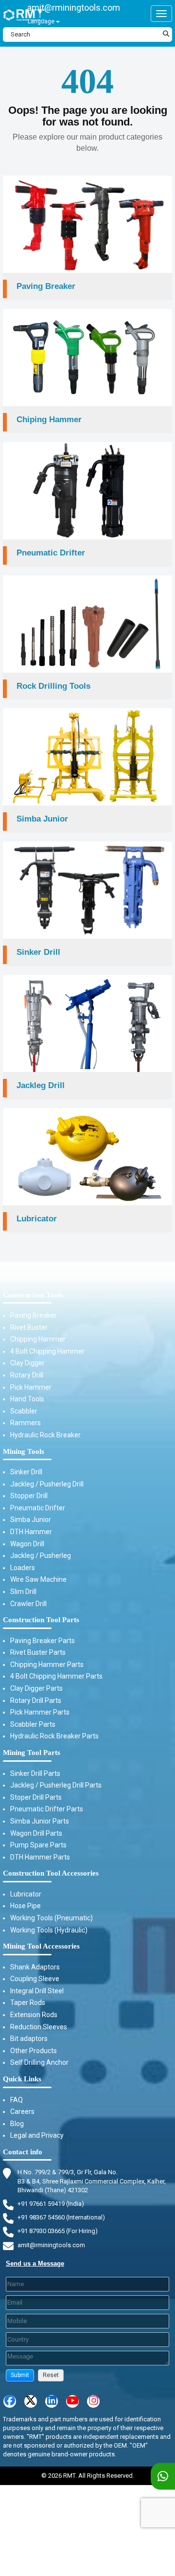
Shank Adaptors (35, 1967)
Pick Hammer (31, 1387)
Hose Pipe (26, 1906)
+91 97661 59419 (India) (51, 2204)
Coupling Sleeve (35, 1979)
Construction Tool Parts (41, 1620)
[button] (20, 2375)
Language (42, 21)
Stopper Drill (29, 1496)
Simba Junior (31, 1520)
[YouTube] (72, 2401)
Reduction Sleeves (39, 2027)
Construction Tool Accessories (51, 1873)
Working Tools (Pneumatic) (52, 1918)
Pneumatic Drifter (38, 1508)
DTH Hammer (31, 1532)
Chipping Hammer (38, 1339)
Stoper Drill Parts (36, 1797)
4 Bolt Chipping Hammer (47, 1351)
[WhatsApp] (163, 2477)
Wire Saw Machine (38, 1579)
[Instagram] (93, 2401)
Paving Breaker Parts (43, 1641)
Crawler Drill (28, 1604)
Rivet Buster (29, 1327)
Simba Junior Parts (40, 1821)
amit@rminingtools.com (74, 8)
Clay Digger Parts (36, 1688)
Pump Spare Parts (38, 1845)
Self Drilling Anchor (39, 2062)
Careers (22, 2111)
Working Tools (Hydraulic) (49, 1930)
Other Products (34, 2051)
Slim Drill (23, 1592)
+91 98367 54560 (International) (61, 2217)
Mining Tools (24, 1451)
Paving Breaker (34, 1315)
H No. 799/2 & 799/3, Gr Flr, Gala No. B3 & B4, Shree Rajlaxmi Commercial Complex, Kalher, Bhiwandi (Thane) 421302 (92, 2181)
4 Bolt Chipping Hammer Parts (56, 1676)
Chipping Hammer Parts (47, 1664)
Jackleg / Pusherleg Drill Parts (56, 1785)
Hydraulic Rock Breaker (45, 1435)
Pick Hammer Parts (40, 1712)
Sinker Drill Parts (35, 1773)
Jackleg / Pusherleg (41, 1556)
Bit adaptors (29, 2039)
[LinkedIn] (52, 2401)
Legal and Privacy (37, 2135)
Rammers (26, 1423)
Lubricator (26, 1894)
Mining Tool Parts (32, 1753)
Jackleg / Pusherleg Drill (47, 1484)
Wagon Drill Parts (36, 1833)
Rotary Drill (27, 1375)
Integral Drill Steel (37, 1991)
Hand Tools (27, 1399)
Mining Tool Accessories (41, 1946)
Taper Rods (28, 2003)
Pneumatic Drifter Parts (47, 1809)
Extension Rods (34, 2015)
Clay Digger (27, 1363)
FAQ (17, 2100)
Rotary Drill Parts (36, 1700)
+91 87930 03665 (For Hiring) (58, 2231)
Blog (17, 2124)
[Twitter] (31, 2401)
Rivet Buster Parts (38, 1652)
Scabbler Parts (33, 1724)
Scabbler (24, 1411)
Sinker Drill (26, 1472)
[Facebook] (10, 2401)
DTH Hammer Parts (40, 1857)
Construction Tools (33, 1295)
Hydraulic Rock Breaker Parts (54, 1736)
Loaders (23, 1568)
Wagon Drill (27, 1544)
